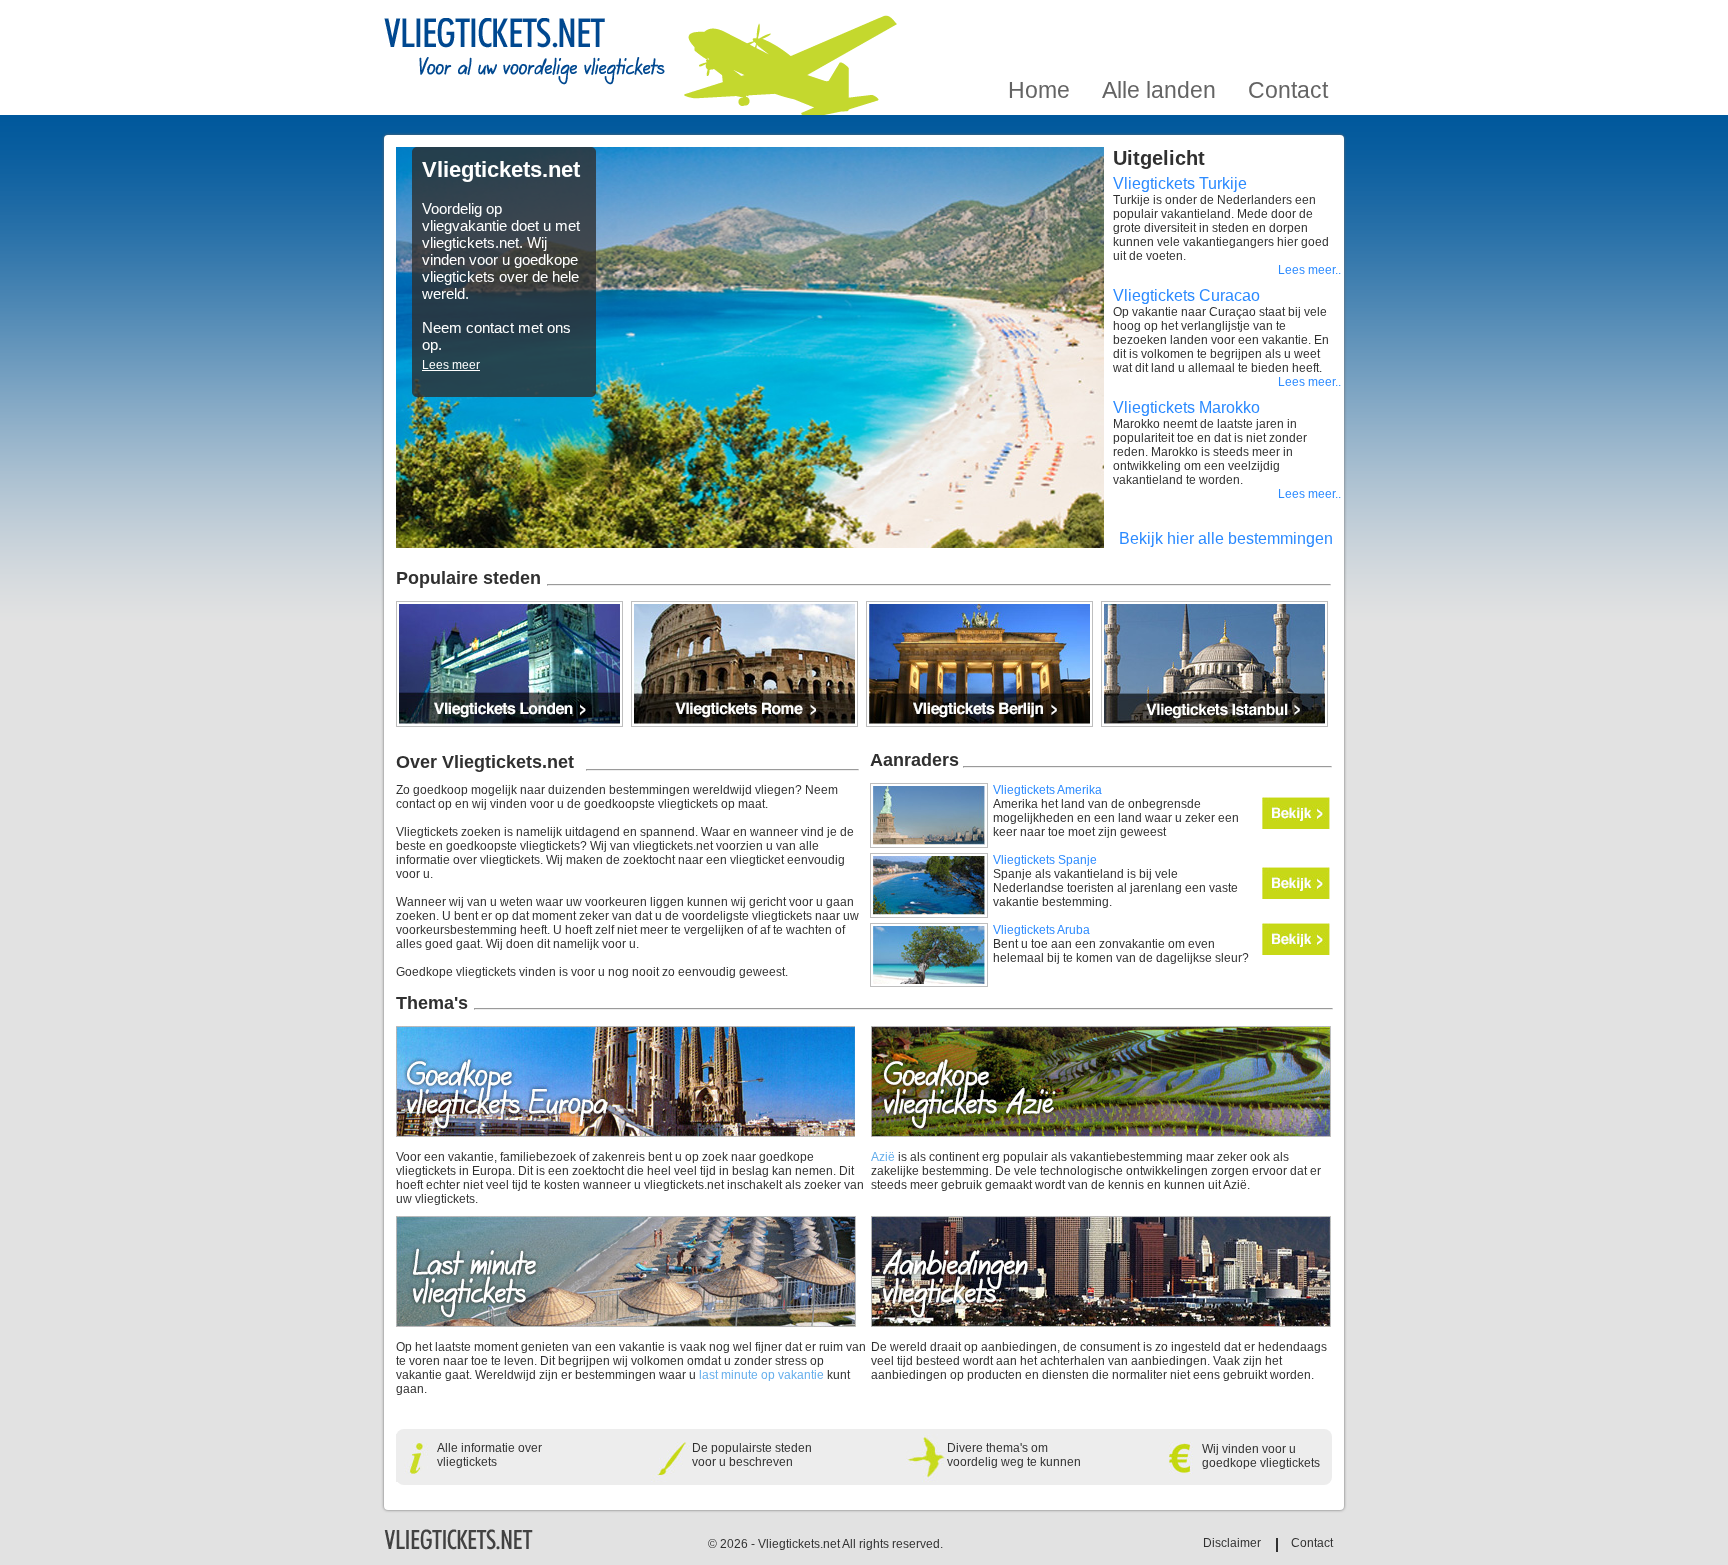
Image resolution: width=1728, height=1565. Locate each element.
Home (1039, 23)
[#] (458, 1547)
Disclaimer (1232, 1543)
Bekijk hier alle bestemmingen (1226, 538)
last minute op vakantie (761, 1375)
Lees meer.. (1309, 270)
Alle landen (1159, 23)
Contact (1288, 23)
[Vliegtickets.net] (524, 53)
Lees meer (451, 365)
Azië (883, 1157)
